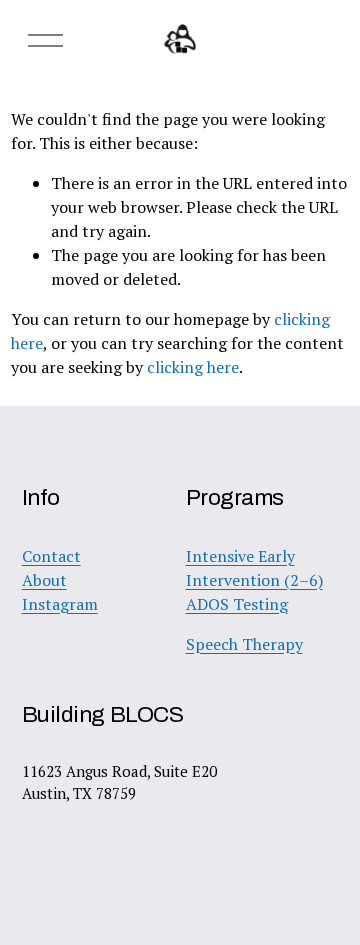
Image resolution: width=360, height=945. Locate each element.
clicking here (193, 367)
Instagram (60, 604)
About (44, 580)
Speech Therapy (244, 644)
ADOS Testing (237, 604)
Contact (51, 556)
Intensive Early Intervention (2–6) (254, 568)
